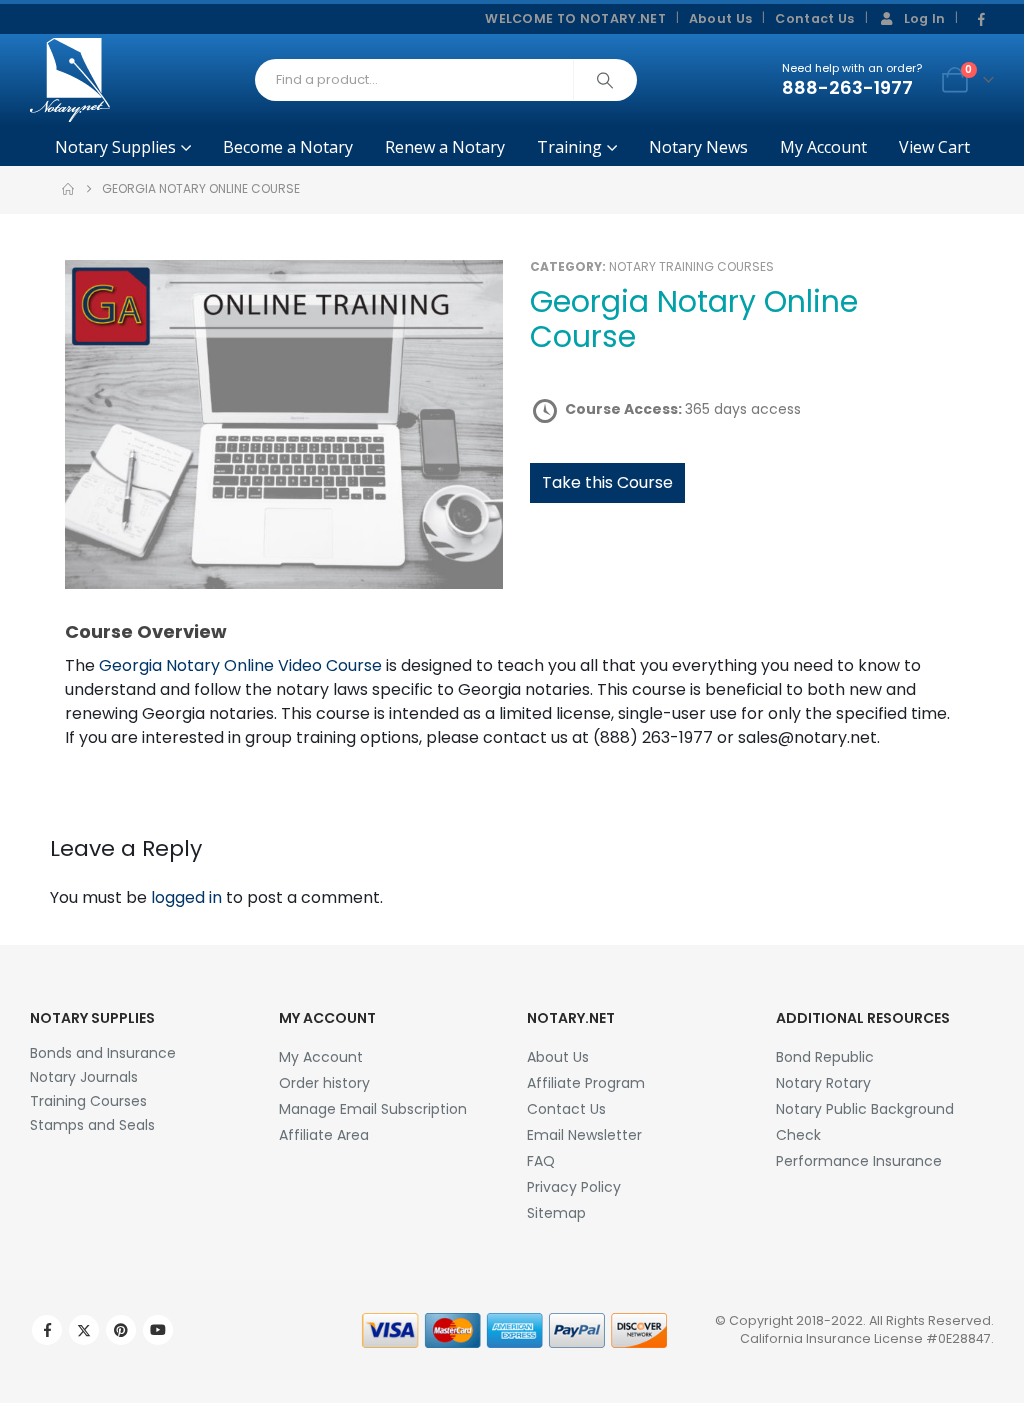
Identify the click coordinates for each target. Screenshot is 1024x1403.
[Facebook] (981, 20)
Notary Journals (84, 1077)
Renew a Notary (445, 147)
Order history (324, 1083)
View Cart (934, 147)
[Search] (605, 80)
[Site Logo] (70, 80)
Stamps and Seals (92, 1125)
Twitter (84, 1330)
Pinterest (121, 1330)
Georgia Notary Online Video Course (240, 665)
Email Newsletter (584, 1135)
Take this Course (607, 482)
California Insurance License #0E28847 (865, 1338)
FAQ (541, 1161)
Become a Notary (288, 147)
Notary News (698, 147)
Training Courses (88, 1101)
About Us (721, 18)
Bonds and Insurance (103, 1053)
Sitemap (556, 1213)
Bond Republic (825, 1057)
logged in (186, 897)
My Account (823, 147)
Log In (925, 18)
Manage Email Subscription (373, 1109)
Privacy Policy (574, 1187)
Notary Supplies (115, 147)
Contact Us (814, 18)
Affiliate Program (586, 1083)
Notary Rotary (823, 1083)
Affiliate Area (324, 1135)
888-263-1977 (847, 87)
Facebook (47, 1330)
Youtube (158, 1330)
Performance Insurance (859, 1161)
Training (569, 147)
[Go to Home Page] (68, 189)
